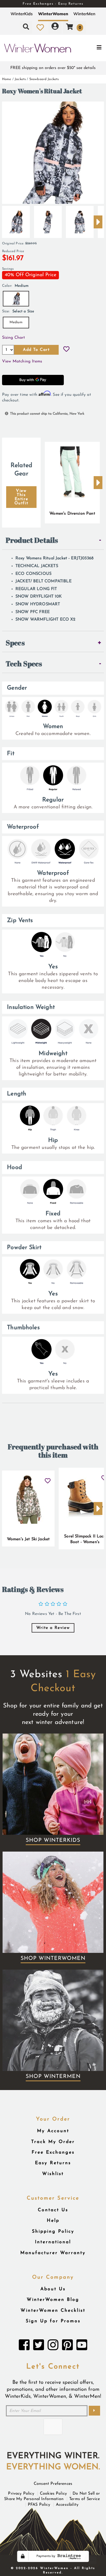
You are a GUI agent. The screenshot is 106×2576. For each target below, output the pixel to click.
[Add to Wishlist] (66, 350)
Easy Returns (53, 2163)
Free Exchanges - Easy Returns (53, 4)
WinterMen (84, 14)
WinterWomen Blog (53, 2300)
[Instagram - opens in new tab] (53, 2346)
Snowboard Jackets (44, 79)
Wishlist (53, 2174)
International (53, 2242)
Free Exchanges (53, 2152)
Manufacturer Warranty (53, 2253)
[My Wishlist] (40, 27)
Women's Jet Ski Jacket (28, 1539)
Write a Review (53, 1628)
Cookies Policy (53, 2494)
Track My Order (53, 2142)
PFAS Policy (39, 2505)
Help (53, 2221)
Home (7, 79)
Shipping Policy (53, 2231)
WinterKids (22, 14)
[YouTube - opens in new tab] (82, 2346)
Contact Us (53, 2210)
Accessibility (67, 2505)
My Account (53, 2131)
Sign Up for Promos (53, 2321)
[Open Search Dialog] (26, 27)
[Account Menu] (55, 27)
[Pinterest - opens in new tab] (67, 2346)
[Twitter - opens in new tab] (39, 2346)
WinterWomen (53, 14)
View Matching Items (22, 361)
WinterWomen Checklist (53, 2311)
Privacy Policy (21, 2494)
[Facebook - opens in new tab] (24, 2346)
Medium (16, 322)
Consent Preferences (53, 2484)
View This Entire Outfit (21, 497)
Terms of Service (85, 2499)
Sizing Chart (14, 338)
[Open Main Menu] (89, 48)
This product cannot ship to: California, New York (47, 414)
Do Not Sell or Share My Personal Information (52, 2496)
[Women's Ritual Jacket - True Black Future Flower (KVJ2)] (16, 220)
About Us (53, 2289)
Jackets (20, 79)
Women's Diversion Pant (72, 514)
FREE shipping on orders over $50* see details (53, 68)
